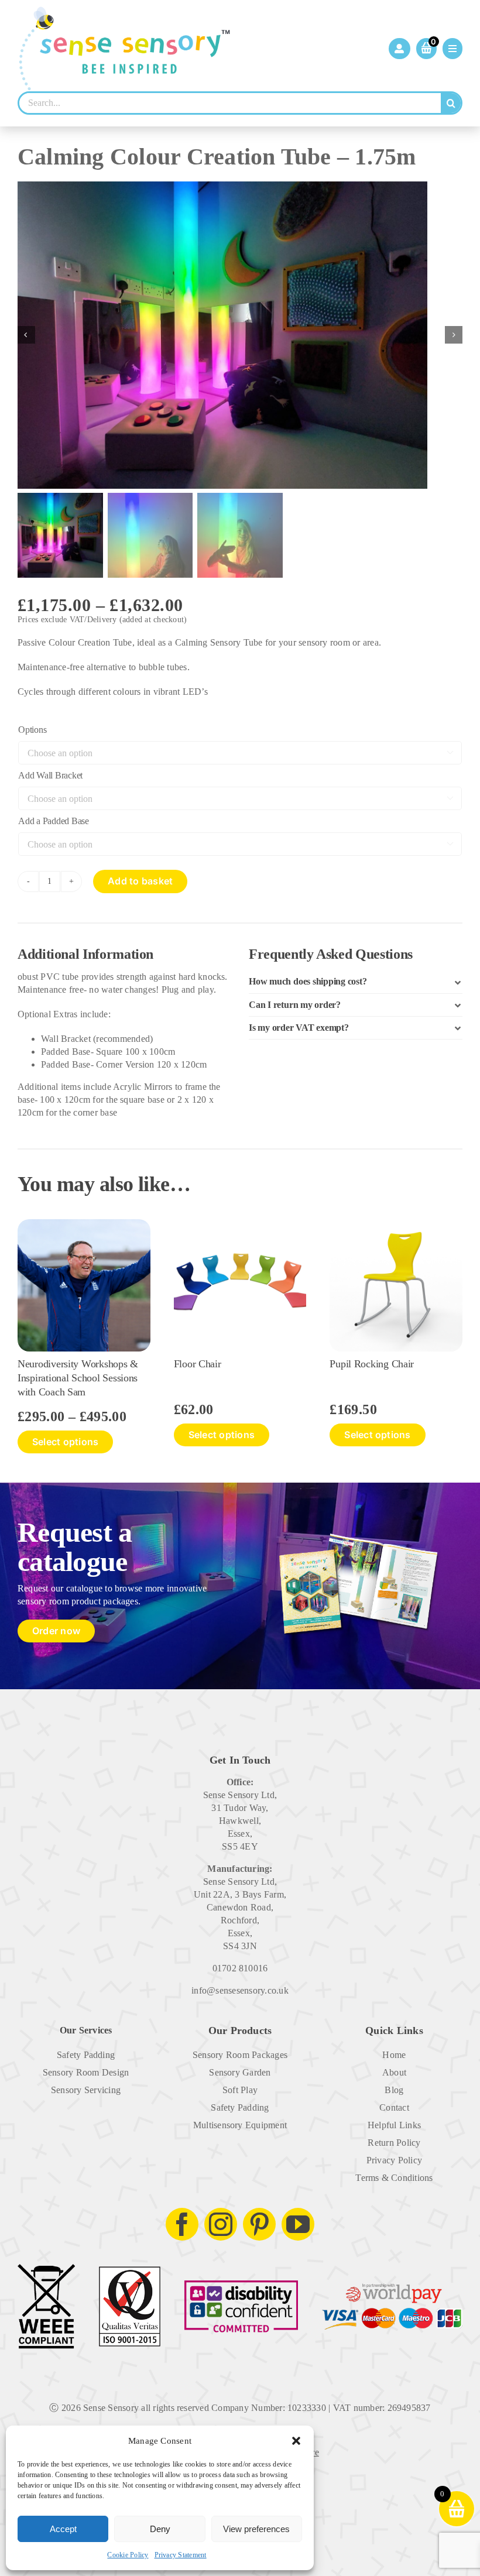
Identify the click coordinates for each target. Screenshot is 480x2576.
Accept (63, 2529)
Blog (394, 2090)
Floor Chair (198, 1364)
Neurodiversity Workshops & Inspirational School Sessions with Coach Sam (78, 1378)
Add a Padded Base (54, 821)
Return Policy (394, 2143)
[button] (296, 2441)
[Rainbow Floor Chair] (240, 1224)
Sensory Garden (240, 2072)
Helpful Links (394, 2125)
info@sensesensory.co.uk (240, 1990)
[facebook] (182, 2224)
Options (32, 730)
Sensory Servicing (86, 2090)
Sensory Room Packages (240, 2055)
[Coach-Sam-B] (84, 1224)
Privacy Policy (394, 2160)
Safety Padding (86, 2055)
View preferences (256, 2529)
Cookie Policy (128, 2555)
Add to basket (140, 881)
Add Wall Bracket (50, 775)
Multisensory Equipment (240, 2125)
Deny (160, 2529)
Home (394, 2055)
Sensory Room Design (86, 2072)
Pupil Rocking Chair (372, 1364)
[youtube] (298, 2224)
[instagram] (221, 2224)
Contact (394, 2107)
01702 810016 (240, 1968)
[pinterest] (259, 2224)
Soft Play (240, 2090)
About (394, 2072)
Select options (65, 1442)
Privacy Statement (181, 2555)
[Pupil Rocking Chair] (396, 1224)
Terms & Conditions (394, 2178)
